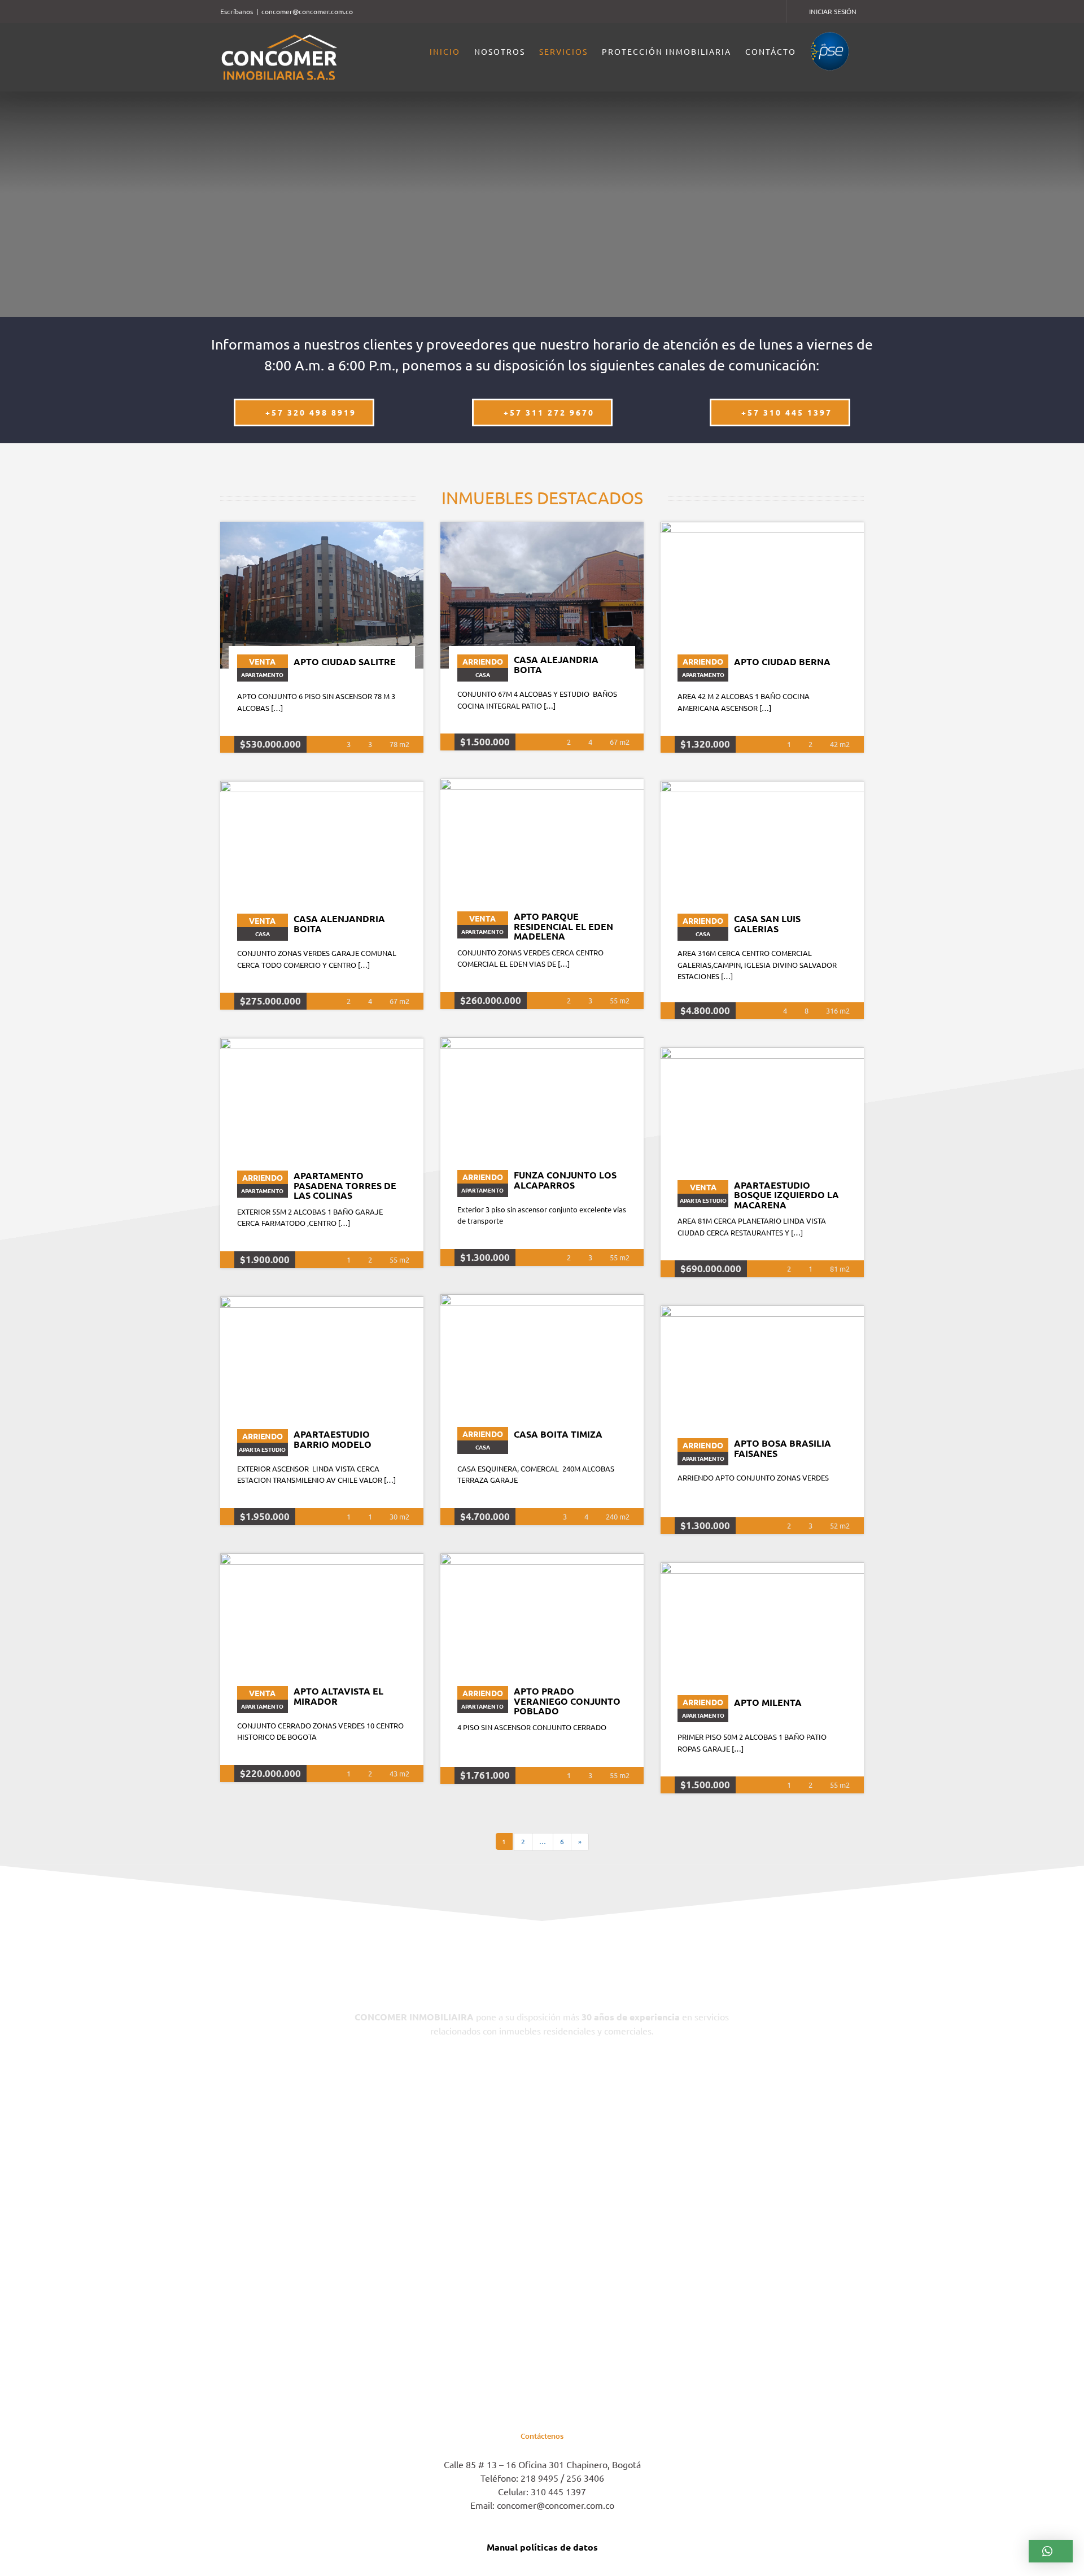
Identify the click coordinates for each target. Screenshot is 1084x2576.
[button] (1051, 2551)
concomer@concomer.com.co (307, 11)
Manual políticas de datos (542, 2547)
